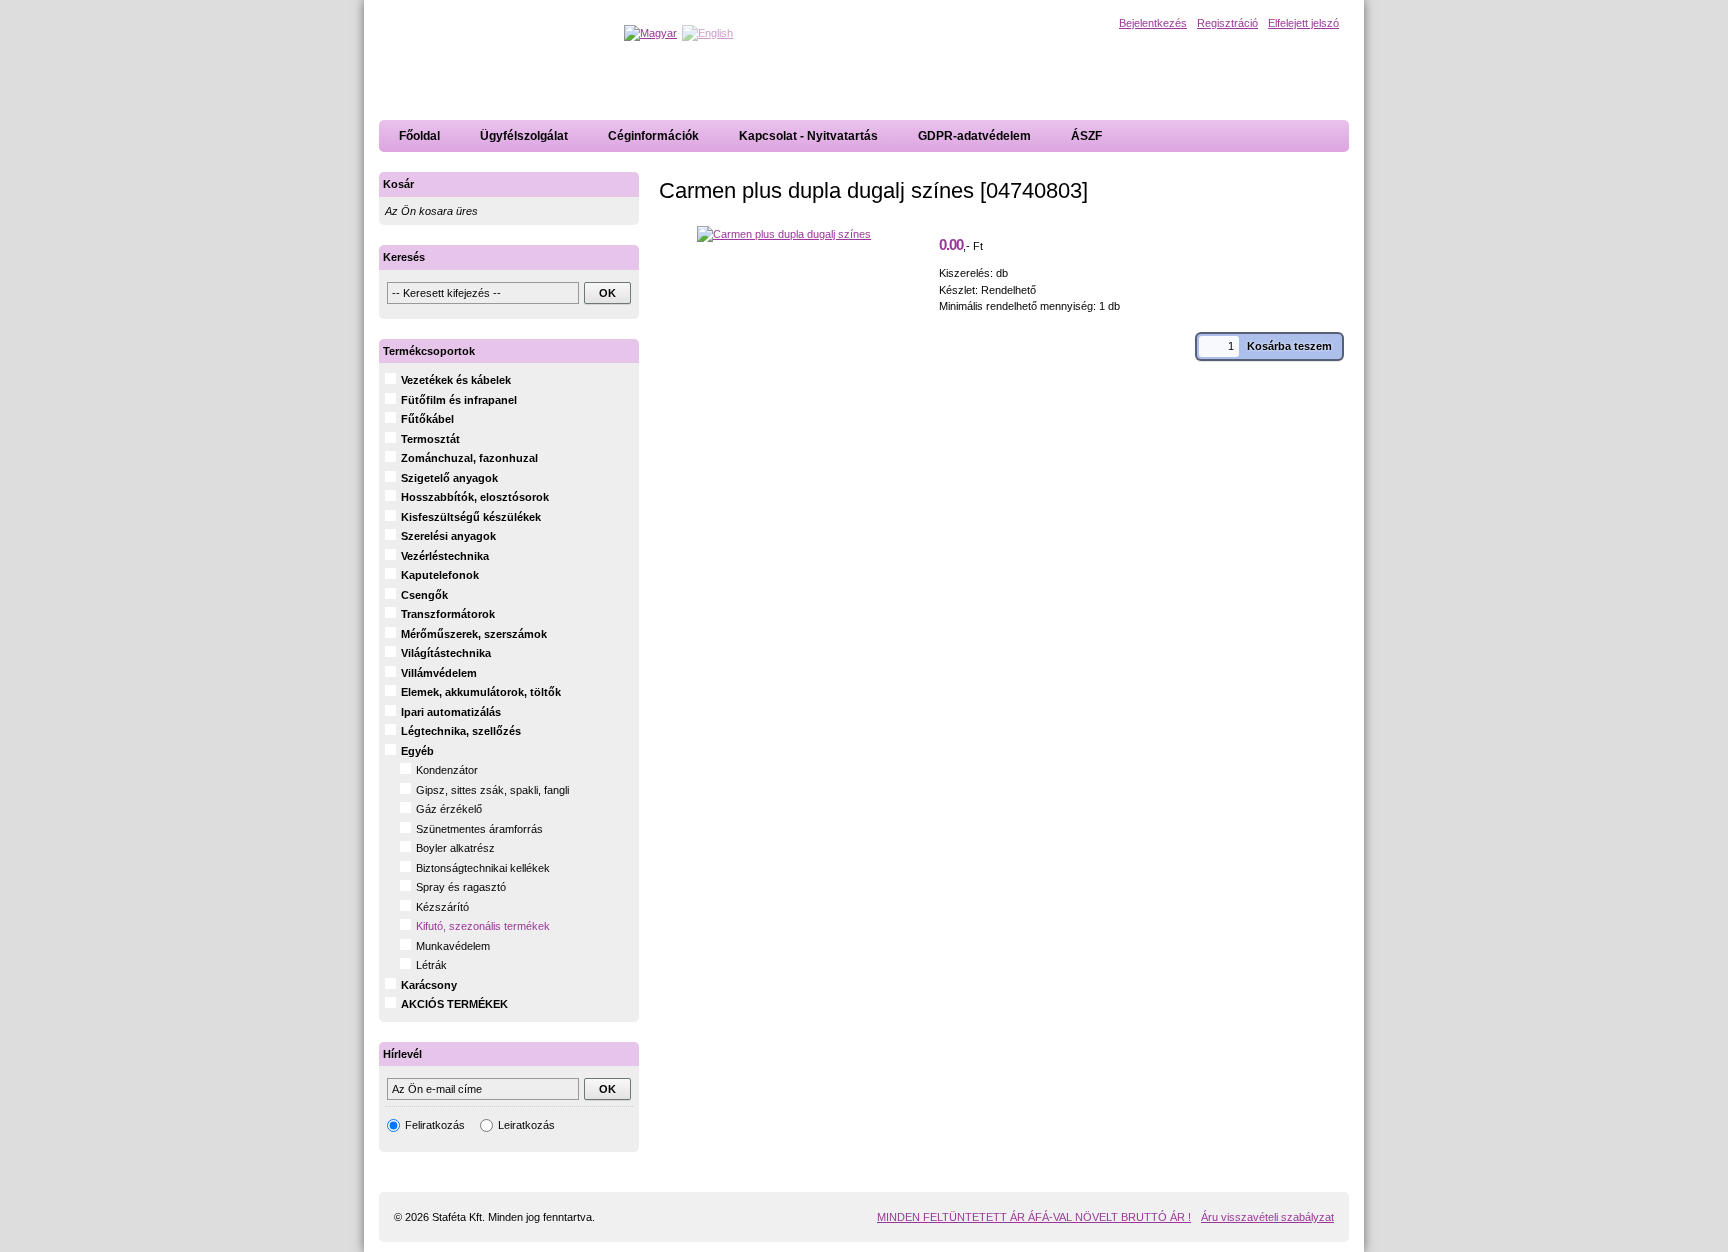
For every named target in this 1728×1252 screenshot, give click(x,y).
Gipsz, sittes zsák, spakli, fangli (492, 790)
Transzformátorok (448, 614)
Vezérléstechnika (445, 556)
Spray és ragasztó (461, 887)
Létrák (431, 965)
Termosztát (430, 439)
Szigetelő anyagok (449, 478)
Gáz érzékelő (449, 809)
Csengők (424, 595)
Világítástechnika (446, 653)
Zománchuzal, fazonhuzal (469, 458)
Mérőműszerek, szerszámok (474, 634)
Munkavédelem (453, 946)
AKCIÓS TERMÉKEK (454, 1004)
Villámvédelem (439, 673)
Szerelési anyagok (448, 536)
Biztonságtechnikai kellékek (483, 868)
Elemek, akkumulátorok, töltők (481, 692)
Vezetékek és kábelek (456, 380)
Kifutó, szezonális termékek (483, 926)
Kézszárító (442, 907)
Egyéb (417, 751)
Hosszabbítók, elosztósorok (475, 497)
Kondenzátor (447, 770)
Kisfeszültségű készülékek (471, 517)
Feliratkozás (435, 1125)
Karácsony (429, 985)
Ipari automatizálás (451, 712)
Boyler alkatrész (455, 848)
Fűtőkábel (427, 419)
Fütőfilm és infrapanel (459, 400)
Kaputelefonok (440, 575)
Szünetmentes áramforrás (479, 829)
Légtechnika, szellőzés (461, 731)
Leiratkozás (526, 1125)
